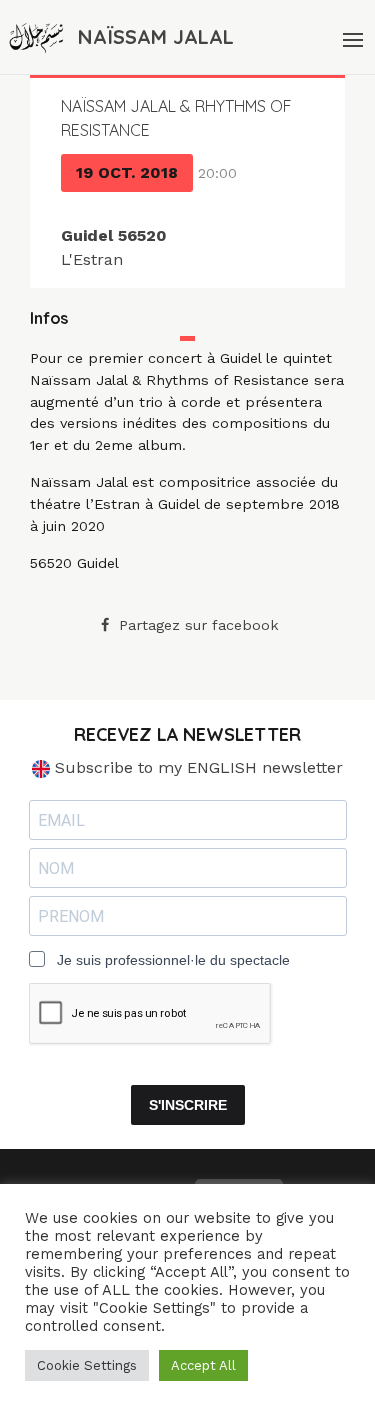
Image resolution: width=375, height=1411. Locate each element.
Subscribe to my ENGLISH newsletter (196, 767)
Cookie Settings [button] (87, 1365)
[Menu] (351, 37)
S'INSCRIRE (188, 1105)
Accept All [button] (203, 1365)
